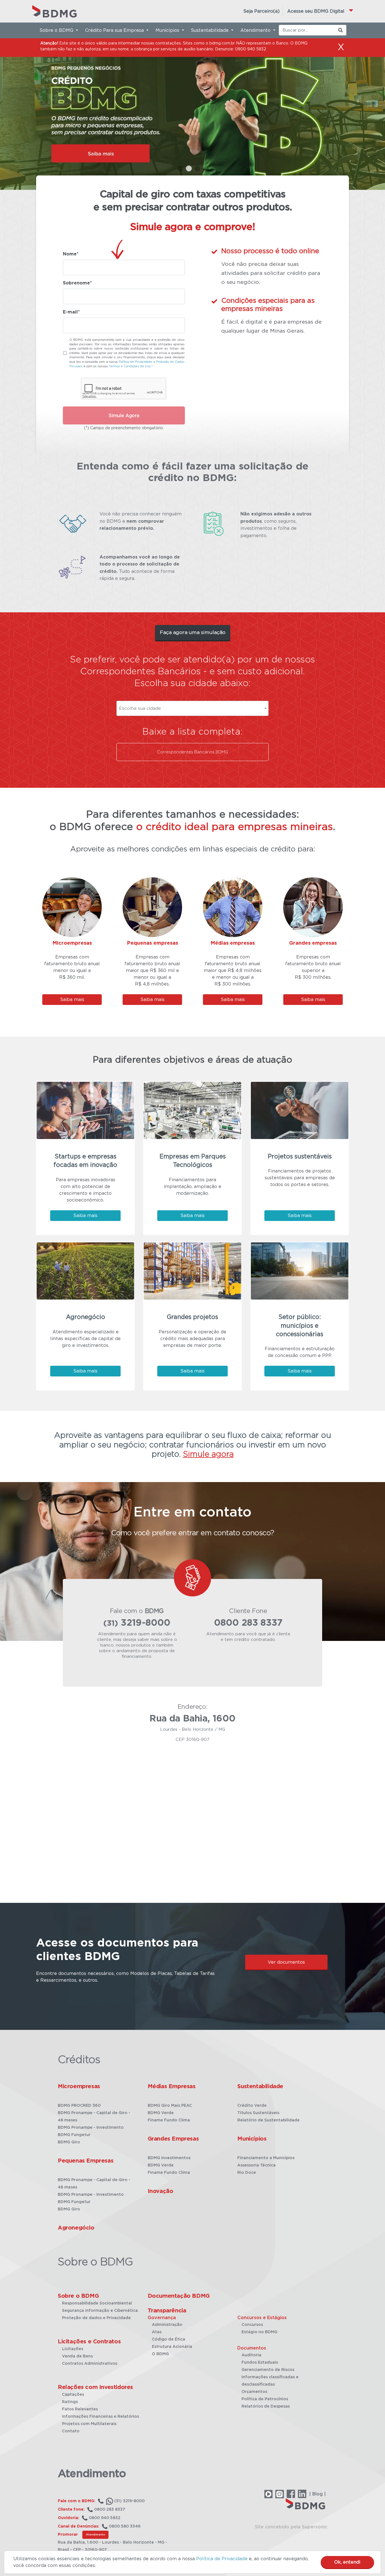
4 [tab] (205, 169)
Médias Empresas (172, 2086)
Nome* (71, 254)
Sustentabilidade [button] (210, 30)
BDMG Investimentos (169, 2158)
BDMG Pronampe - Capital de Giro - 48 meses (94, 2117)
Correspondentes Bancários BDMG (193, 752)
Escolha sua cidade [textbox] (140, 708)
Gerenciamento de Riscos (268, 2370)
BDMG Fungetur (74, 2135)
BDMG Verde (161, 2113)
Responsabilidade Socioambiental (97, 2303)
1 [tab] (180, 169)
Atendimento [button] (256, 30)
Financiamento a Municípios (266, 2158)
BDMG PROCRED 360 (79, 2106)
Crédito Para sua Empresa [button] (115, 30)
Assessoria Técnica (256, 2165)
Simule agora (208, 1454)
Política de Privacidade (222, 2559)
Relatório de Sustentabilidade (268, 2120)
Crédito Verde (252, 2106)
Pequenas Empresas (86, 2161)
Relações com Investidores (95, 2387)
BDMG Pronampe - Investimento (91, 2128)
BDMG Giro (69, 2142)
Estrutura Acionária (172, 2347)
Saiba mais (72, 1000)
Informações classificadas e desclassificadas (270, 2381)
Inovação (161, 2191)
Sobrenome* (77, 283)
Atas (157, 2332)
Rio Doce (247, 2173)
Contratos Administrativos (90, 2364)
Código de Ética (169, 2339)
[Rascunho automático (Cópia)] (193, 104)
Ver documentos (286, 1962)
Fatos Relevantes (80, 2409)
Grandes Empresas (173, 2139)
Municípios (252, 2139)
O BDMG (160, 2354)
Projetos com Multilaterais (89, 2424)
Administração (167, 2325)
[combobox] (193, 708)
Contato (71, 2431)
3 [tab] (197, 169)
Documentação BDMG (179, 2296)
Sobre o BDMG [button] (57, 30)
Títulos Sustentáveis (258, 2113)
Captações (73, 2395)
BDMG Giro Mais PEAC (170, 2106)
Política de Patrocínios (265, 2399)
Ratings (70, 2402)
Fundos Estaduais (260, 2363)
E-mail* (71, 312)
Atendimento (95, 2535)
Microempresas (79, 2086)
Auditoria (251, 2355)
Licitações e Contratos (89, 2342)
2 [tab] (188, 169)
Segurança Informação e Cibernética (100, 2311)
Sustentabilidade (260, 2086)
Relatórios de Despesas (266, 2406)
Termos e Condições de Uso (130, 366)
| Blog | (317, 2494)
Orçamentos (254, 2392)
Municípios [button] (168, 30)
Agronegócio (76, 2228)
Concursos (252, 2325)
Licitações (73, 2349)
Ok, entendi (347, 2562)
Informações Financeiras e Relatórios (100, 2417)
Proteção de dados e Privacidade (96, 2318)
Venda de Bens (77, 2356)
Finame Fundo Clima (169, 2120)
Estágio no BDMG (259, 2332)
